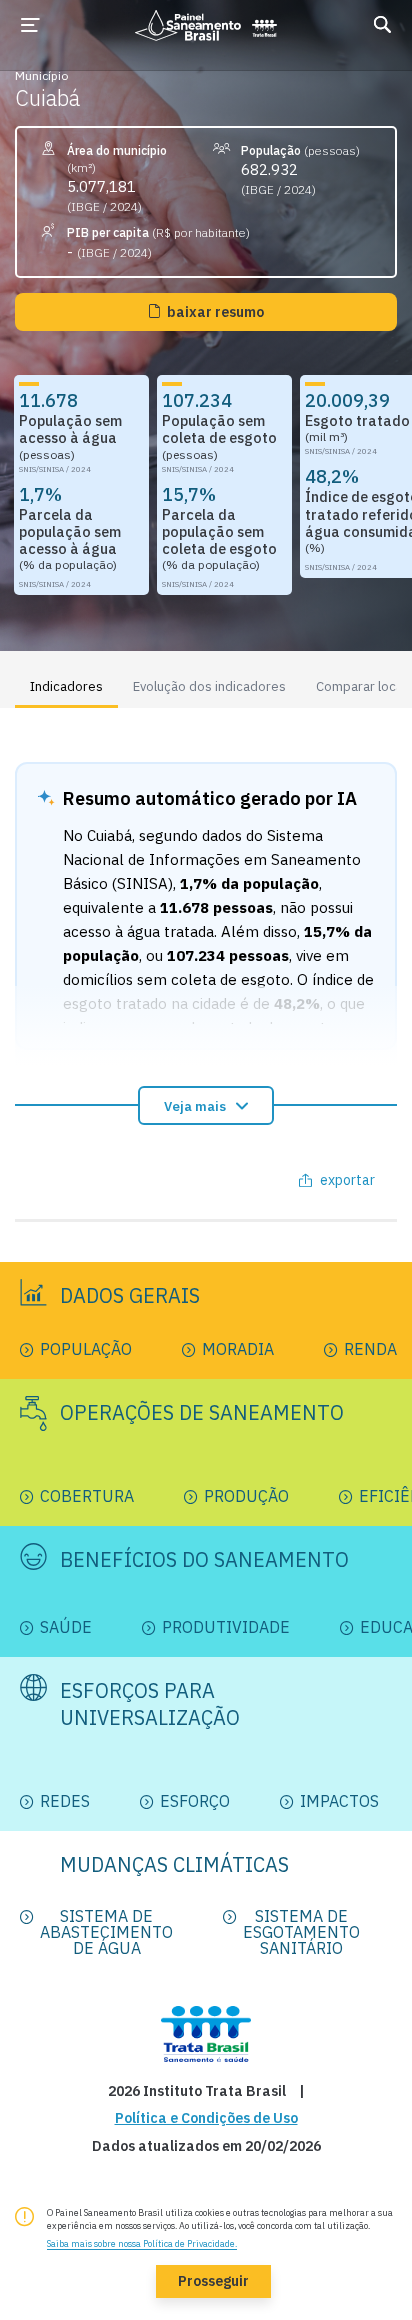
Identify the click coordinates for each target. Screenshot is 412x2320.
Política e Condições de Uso (206, 2118)
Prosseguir (213, 2281)
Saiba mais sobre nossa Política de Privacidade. (142, 2243)
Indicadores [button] (66, 686)
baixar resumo (215, 312)
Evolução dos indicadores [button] (209, 686)
